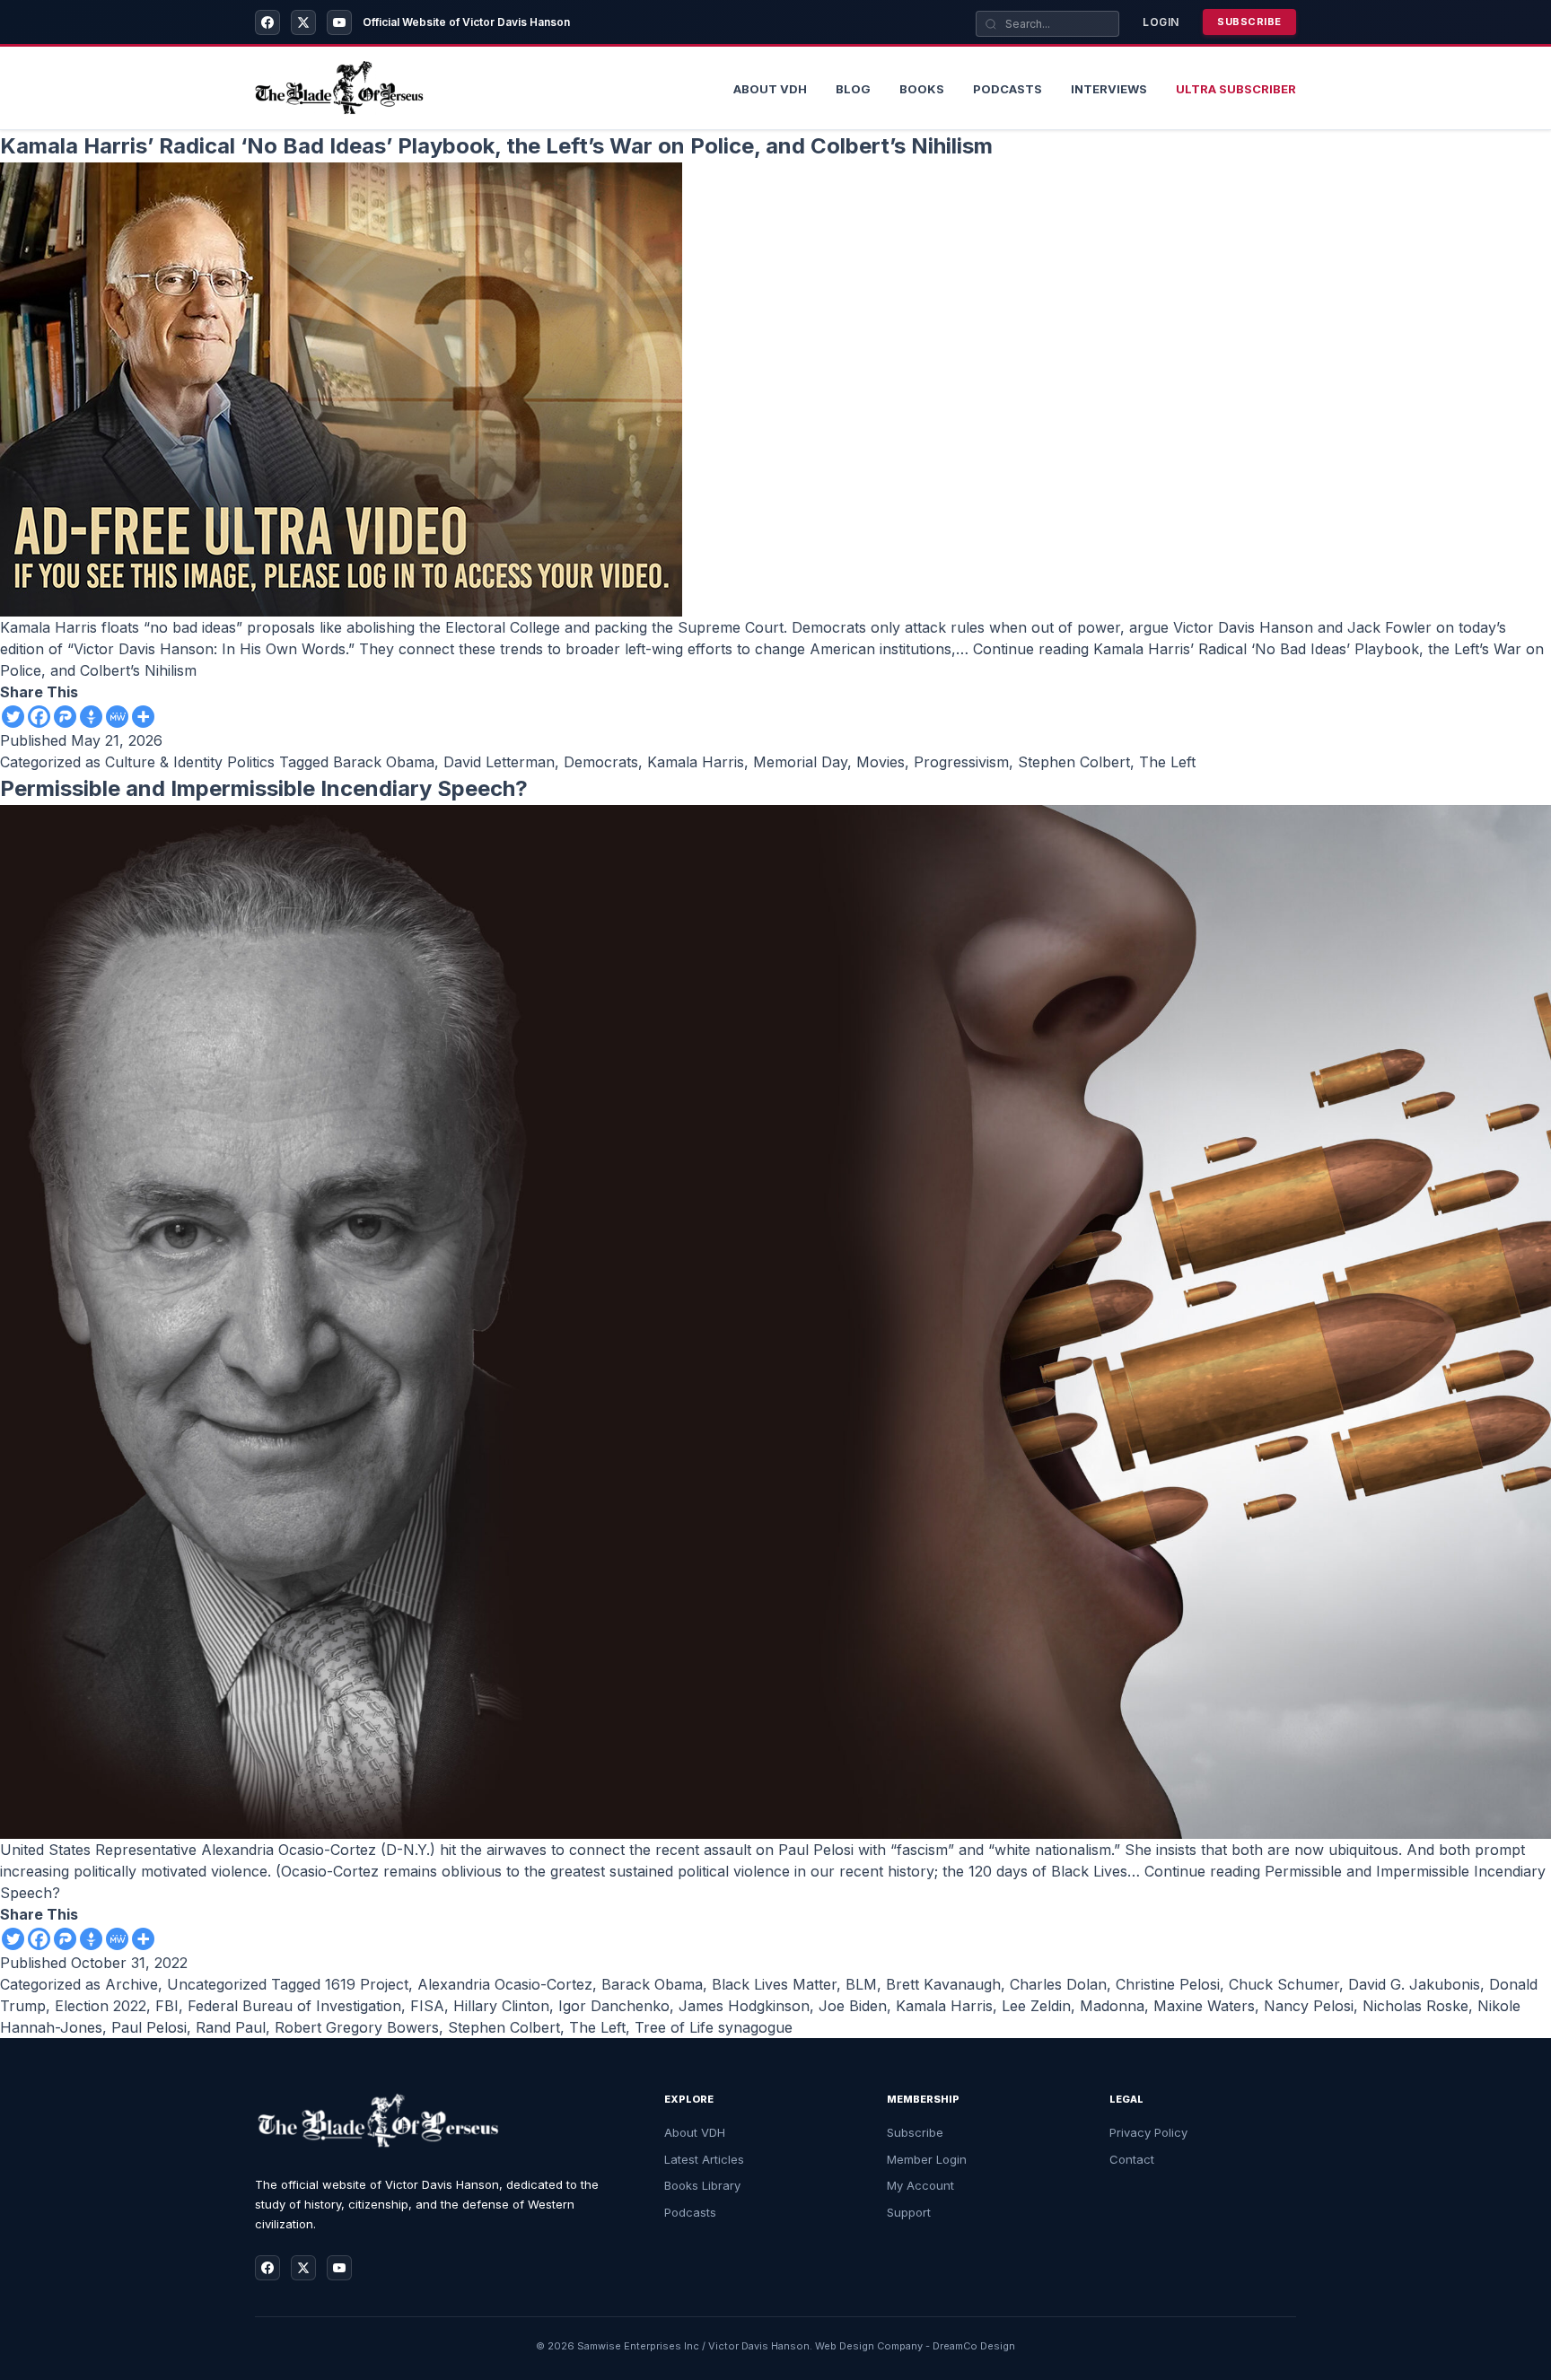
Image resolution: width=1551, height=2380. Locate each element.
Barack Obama (384, 762)
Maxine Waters (1204, 2006)
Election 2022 (101, 2006)
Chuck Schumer (1284, 1984)
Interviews (1109, 89)
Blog (853, 89)
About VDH (695, 2132)
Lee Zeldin (1036, 2006)
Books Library (702, 2185)
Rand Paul (231, 2027)
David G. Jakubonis (1414, 1984)
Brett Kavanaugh (943, 1984)
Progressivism (961, 762)
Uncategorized (217, 1984)
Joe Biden (853, 2006)
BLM (861, 1984)
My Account (920, 2185)
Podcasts (1008, 89)
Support (909, 2212)
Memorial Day (800, 762)
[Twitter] (13, 717)
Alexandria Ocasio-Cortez (505, 1984)
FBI (167, 2006)
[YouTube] (339, 22)
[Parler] (65, 717)
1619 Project (367, 1984)
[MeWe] (117, 717)
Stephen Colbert (1074, 762)
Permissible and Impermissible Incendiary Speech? (264, 788)
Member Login (927, 2159)
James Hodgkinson (744, 2006)
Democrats (601, 762)
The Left (1167, 762)
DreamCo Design (974, 2346)
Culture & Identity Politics (190, 762)
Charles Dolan (1058, 1984)
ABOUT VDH (770, 89)
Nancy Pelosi (1309, 2006)
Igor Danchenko (614, 2006)
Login (1161, 22)
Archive (131, 1984)
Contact (1132, 2159)
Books (922, 89)
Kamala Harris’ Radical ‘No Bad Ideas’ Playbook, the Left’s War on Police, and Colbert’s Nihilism (496, 146)
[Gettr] (91, 717)
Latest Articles (704, 2159)
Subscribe (1249, 22)
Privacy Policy (1148, 2132)
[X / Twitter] (303, 22)
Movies (881, 762)
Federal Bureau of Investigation (294, 2006)
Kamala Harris (696, 762)
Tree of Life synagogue (714, 2027)
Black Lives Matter (774, 1984)
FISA (427, 2006)
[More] (143, 717)
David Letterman (499, 762)
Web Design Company (869, 2346)
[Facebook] (267, 22)
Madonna (1112, 2006)
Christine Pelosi (1168, 1984)
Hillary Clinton (501, 2006)
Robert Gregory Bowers (357, 2027)
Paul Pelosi (149, 2027)
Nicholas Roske (1415, 2006)
